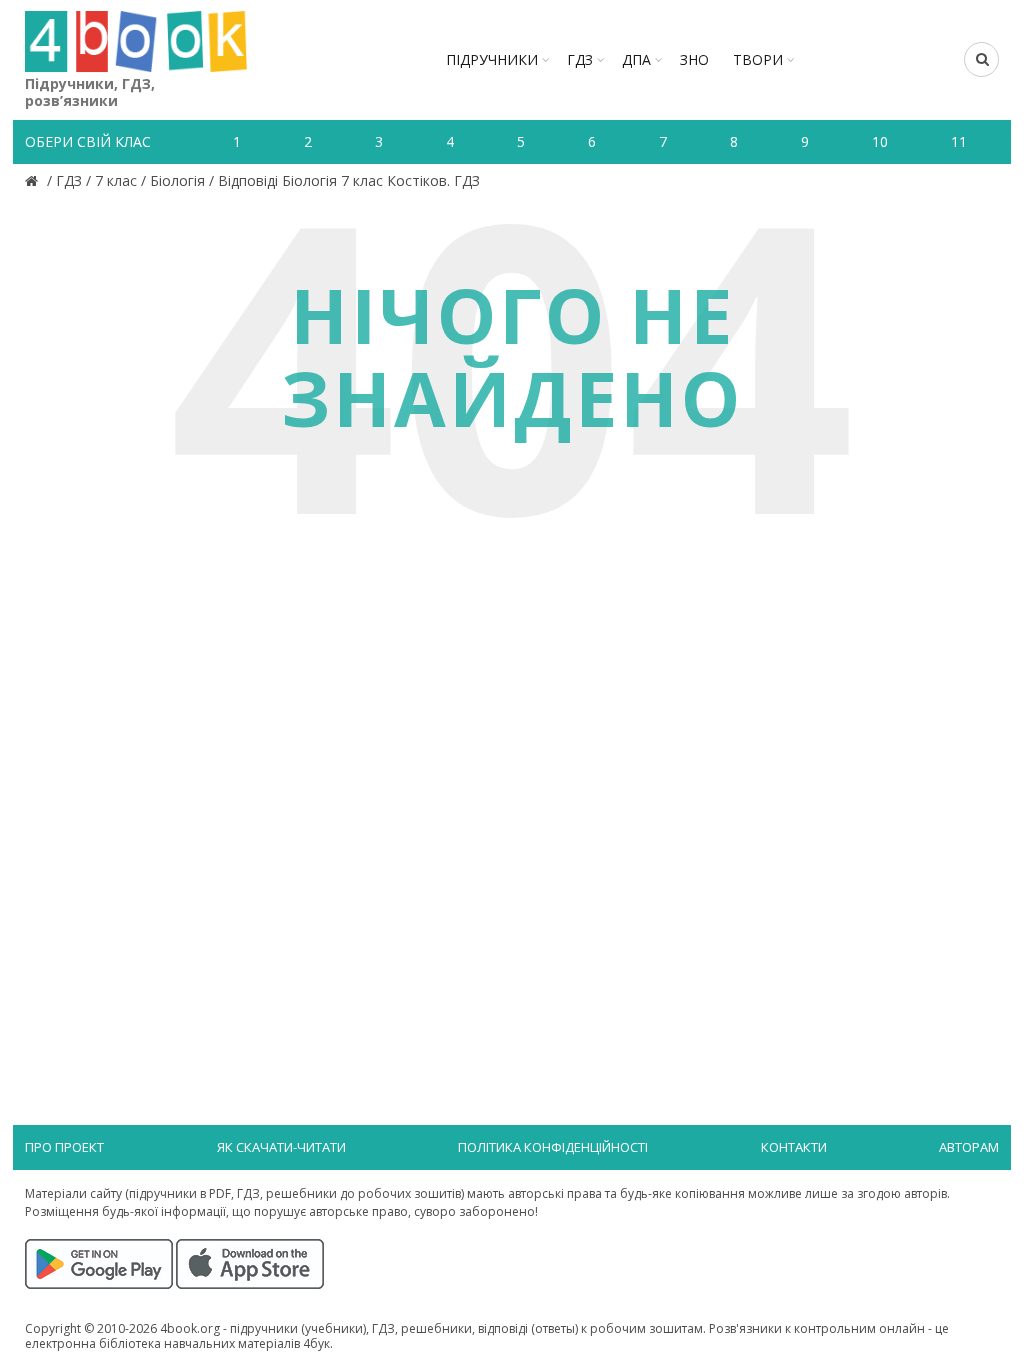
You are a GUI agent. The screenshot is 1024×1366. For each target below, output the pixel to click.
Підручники (492, 59)
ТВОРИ (758, 59)
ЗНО (694, 59)
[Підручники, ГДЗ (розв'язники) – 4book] (34, 180)
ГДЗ (580, 59)
